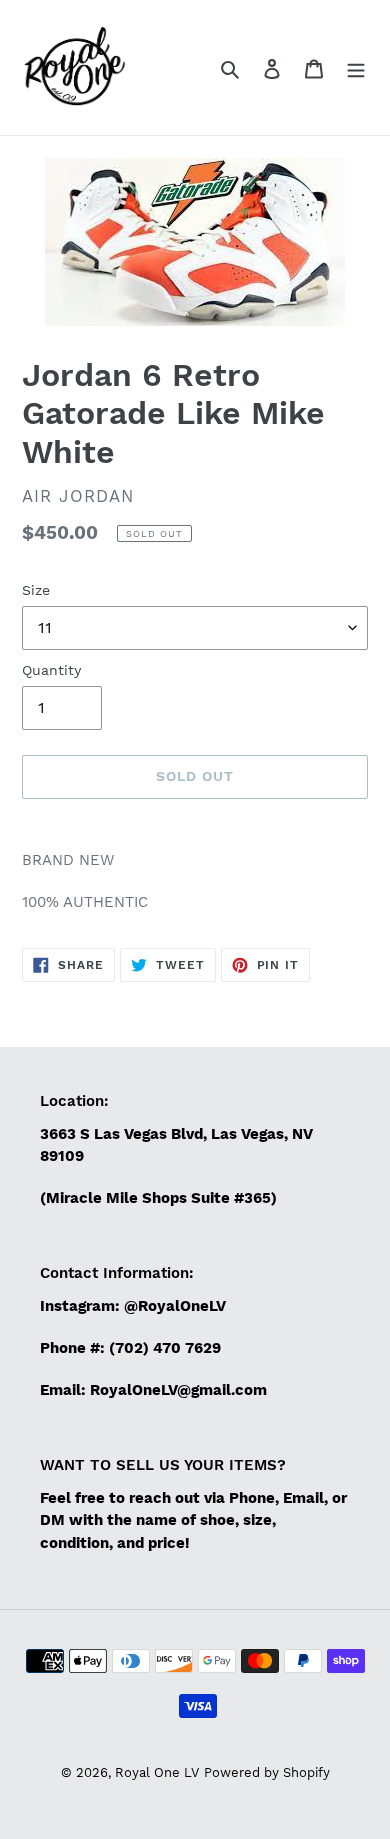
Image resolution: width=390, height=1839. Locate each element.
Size (36, 590)
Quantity (51, 670)
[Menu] (356, 68)
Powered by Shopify (267, 1772)
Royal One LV (157, 1772)
